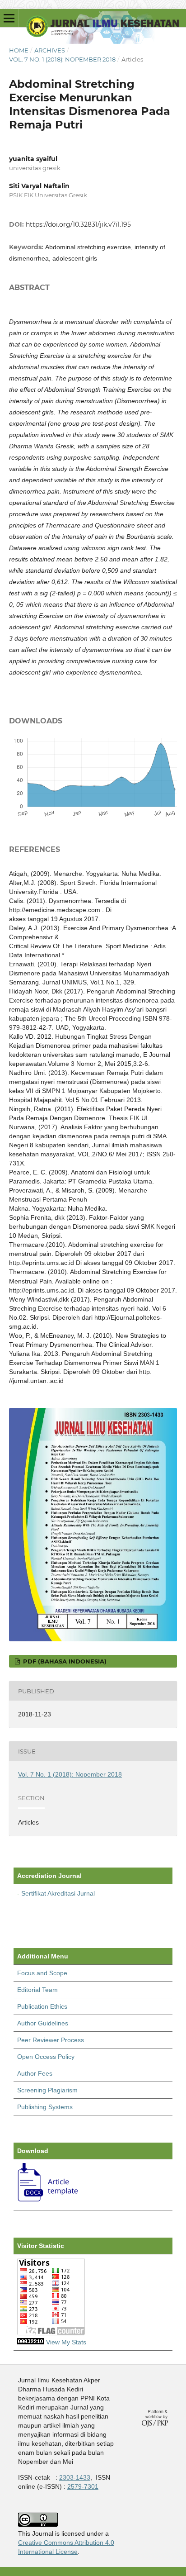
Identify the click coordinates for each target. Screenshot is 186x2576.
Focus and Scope (42, 1973)
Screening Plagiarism (47, 2090)
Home (19, 50)
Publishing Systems (45, 2107)
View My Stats (66, 2342)
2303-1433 (75, 2477)
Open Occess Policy (46, 2057)
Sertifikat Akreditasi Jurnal (58, 1893)
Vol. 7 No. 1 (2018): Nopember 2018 (62, 59)
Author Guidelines (43, 2023)
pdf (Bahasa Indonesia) (64, 1661)
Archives (50, 50)
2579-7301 (83, 2486)
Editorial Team (37, 1990)
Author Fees (35, 2073)
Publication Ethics (42, 2006)
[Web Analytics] (31, 2342)
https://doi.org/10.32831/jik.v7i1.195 (78, 224)
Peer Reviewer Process (51, 2040)
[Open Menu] (9, 18)
